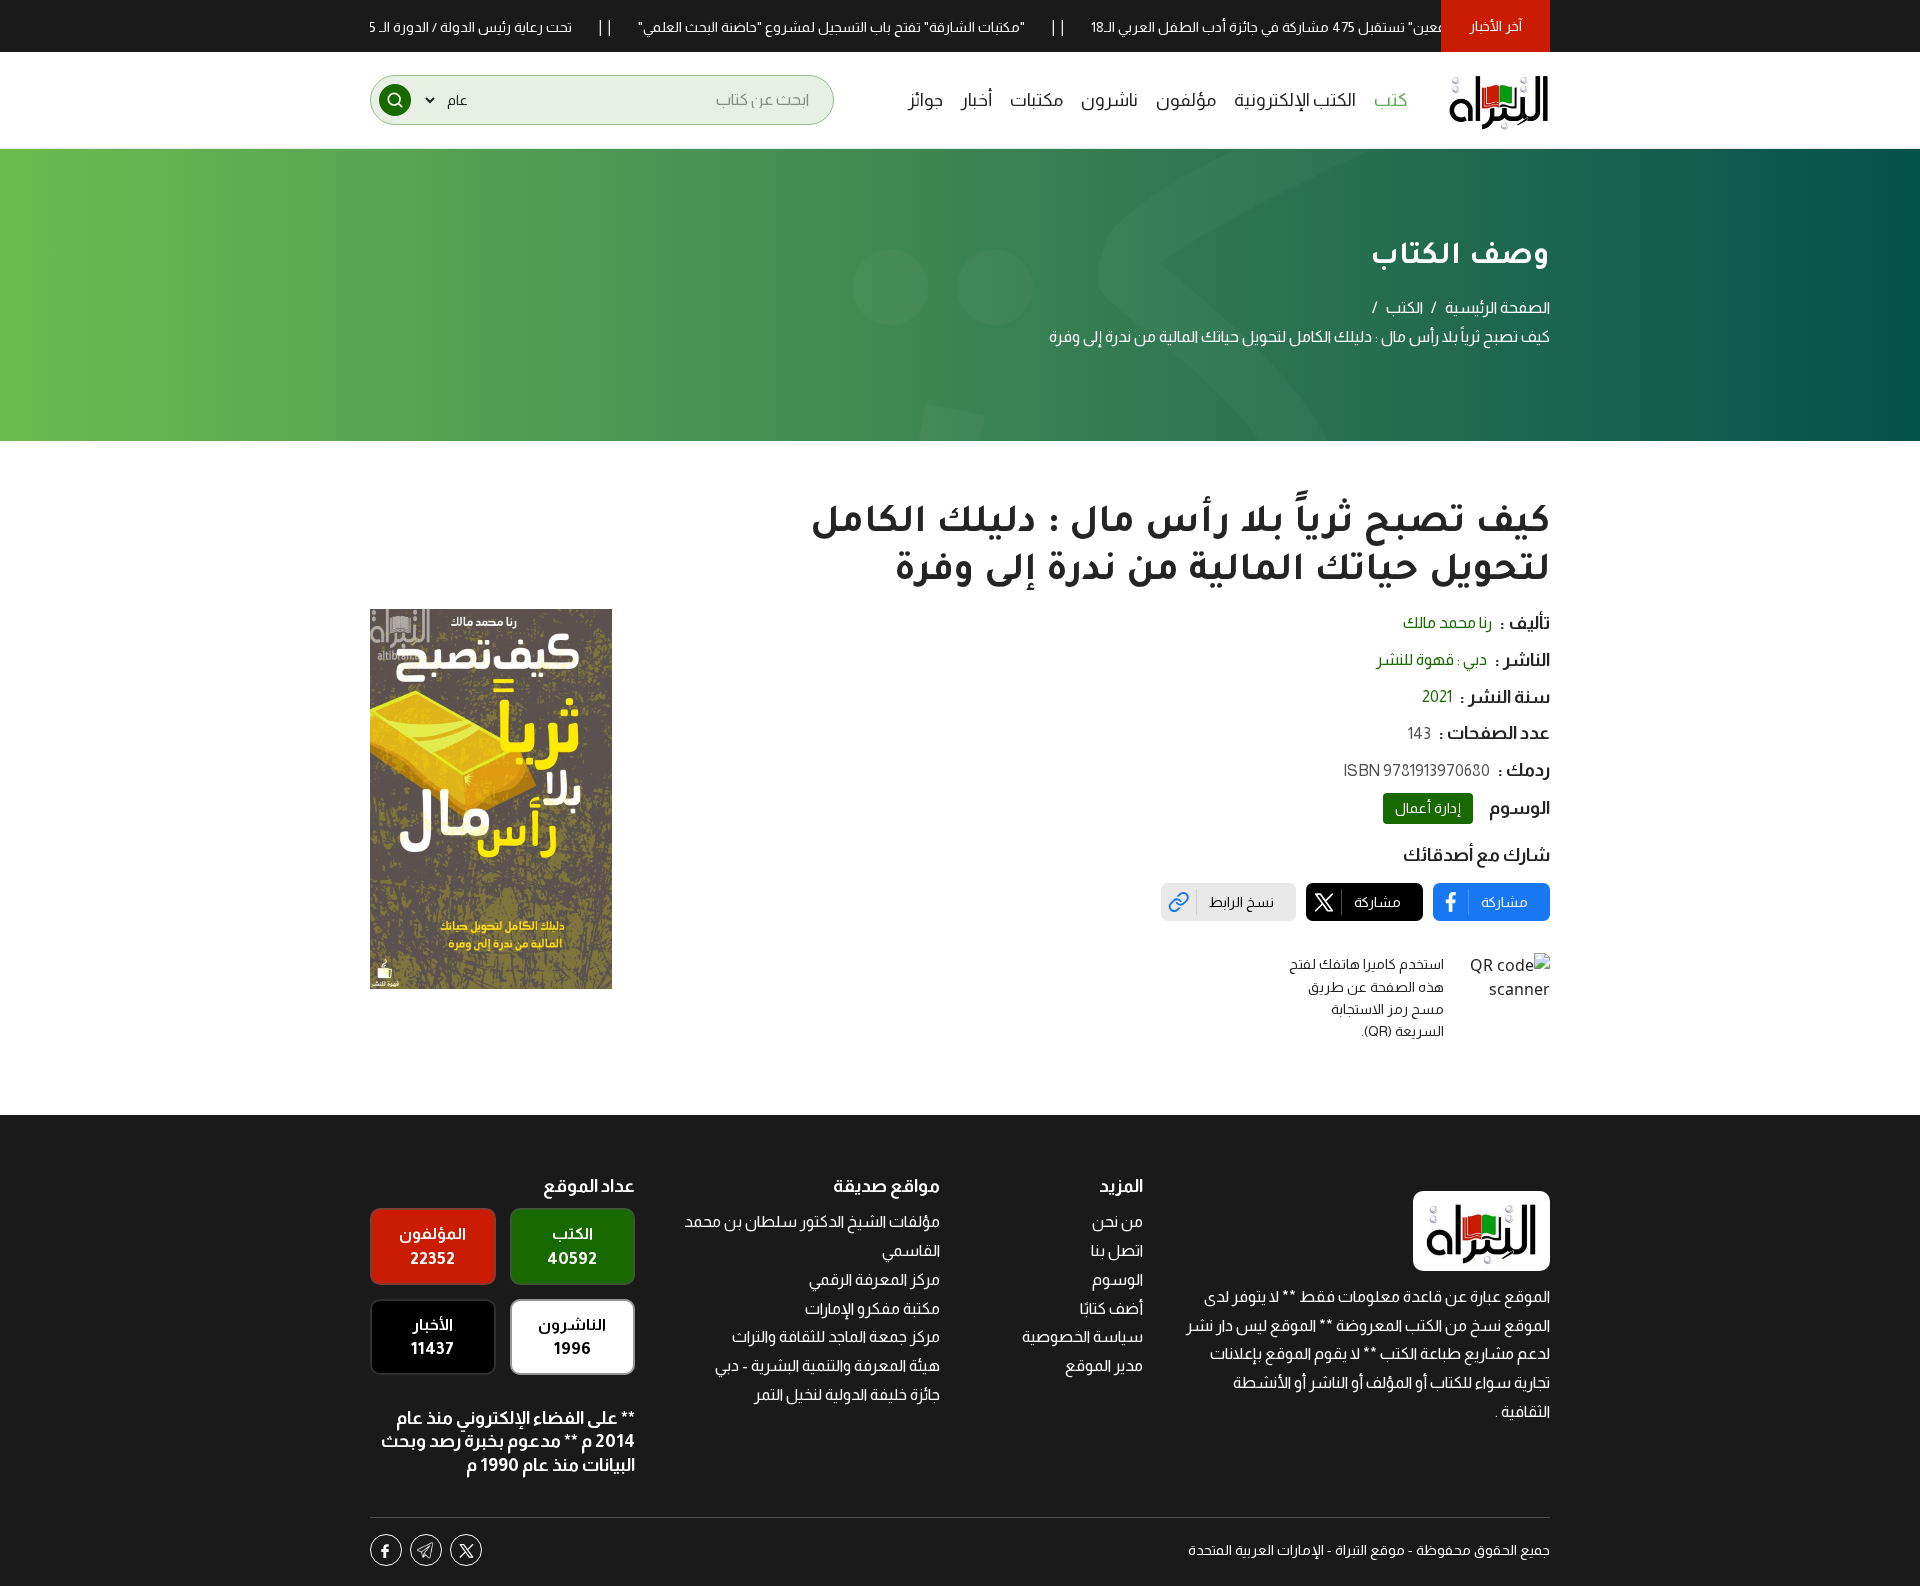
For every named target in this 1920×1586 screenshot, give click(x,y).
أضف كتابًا (1111, 1308)
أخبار (976, 100)
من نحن (1117, 1221)
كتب (1391, 100)
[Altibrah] (1499, 100)
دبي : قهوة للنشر (1431, 659)
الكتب (1404, 307)
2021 (1437, 696)
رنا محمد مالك (1447, 622)
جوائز (925, 100)
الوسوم (1117, 1279)
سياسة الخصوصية (1082, 1336)
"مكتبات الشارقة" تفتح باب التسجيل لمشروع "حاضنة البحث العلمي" (873, 27)
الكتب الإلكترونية (1295, 100)
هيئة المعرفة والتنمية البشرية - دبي (827, 1365)
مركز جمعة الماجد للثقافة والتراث (836, 1336)
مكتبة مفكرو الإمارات (872, 1308)
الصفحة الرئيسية (1497, 307)
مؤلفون (1186, 100)
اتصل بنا (1117, 1250)
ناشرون (1109, 100)
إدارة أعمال (1428, 808)
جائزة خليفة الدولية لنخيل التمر (847, 1394)
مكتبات (1036, 100)
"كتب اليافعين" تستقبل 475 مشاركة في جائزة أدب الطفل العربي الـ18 (1334, 27)
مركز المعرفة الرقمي (874, 1279)
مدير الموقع (1104, 1365)
